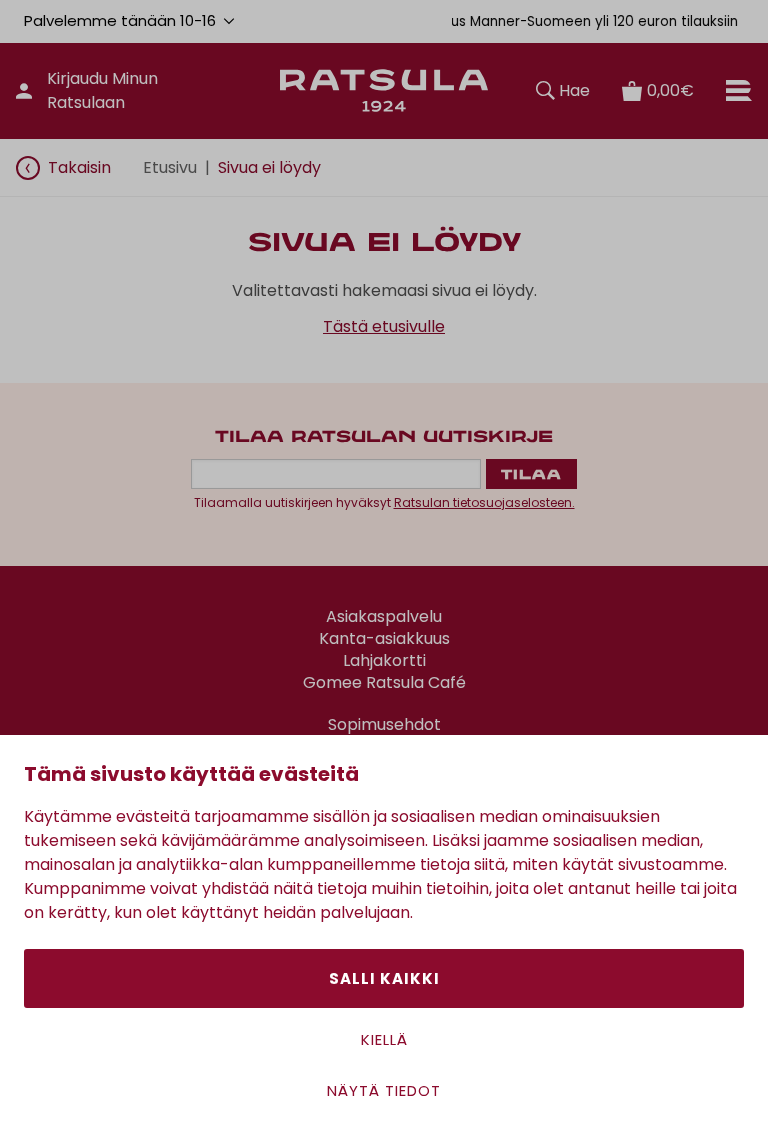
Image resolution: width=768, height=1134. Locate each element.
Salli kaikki (384, 978)
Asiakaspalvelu (384, 617)
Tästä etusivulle (384, 326)
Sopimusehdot (384, 725)
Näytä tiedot (384, 1090)
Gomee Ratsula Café (384, 683)
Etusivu (170, 167)
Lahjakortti (384, 661)
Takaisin (79, 167)
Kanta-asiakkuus (384, 639)
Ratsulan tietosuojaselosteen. (484, 502)
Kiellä (384, 1039)
